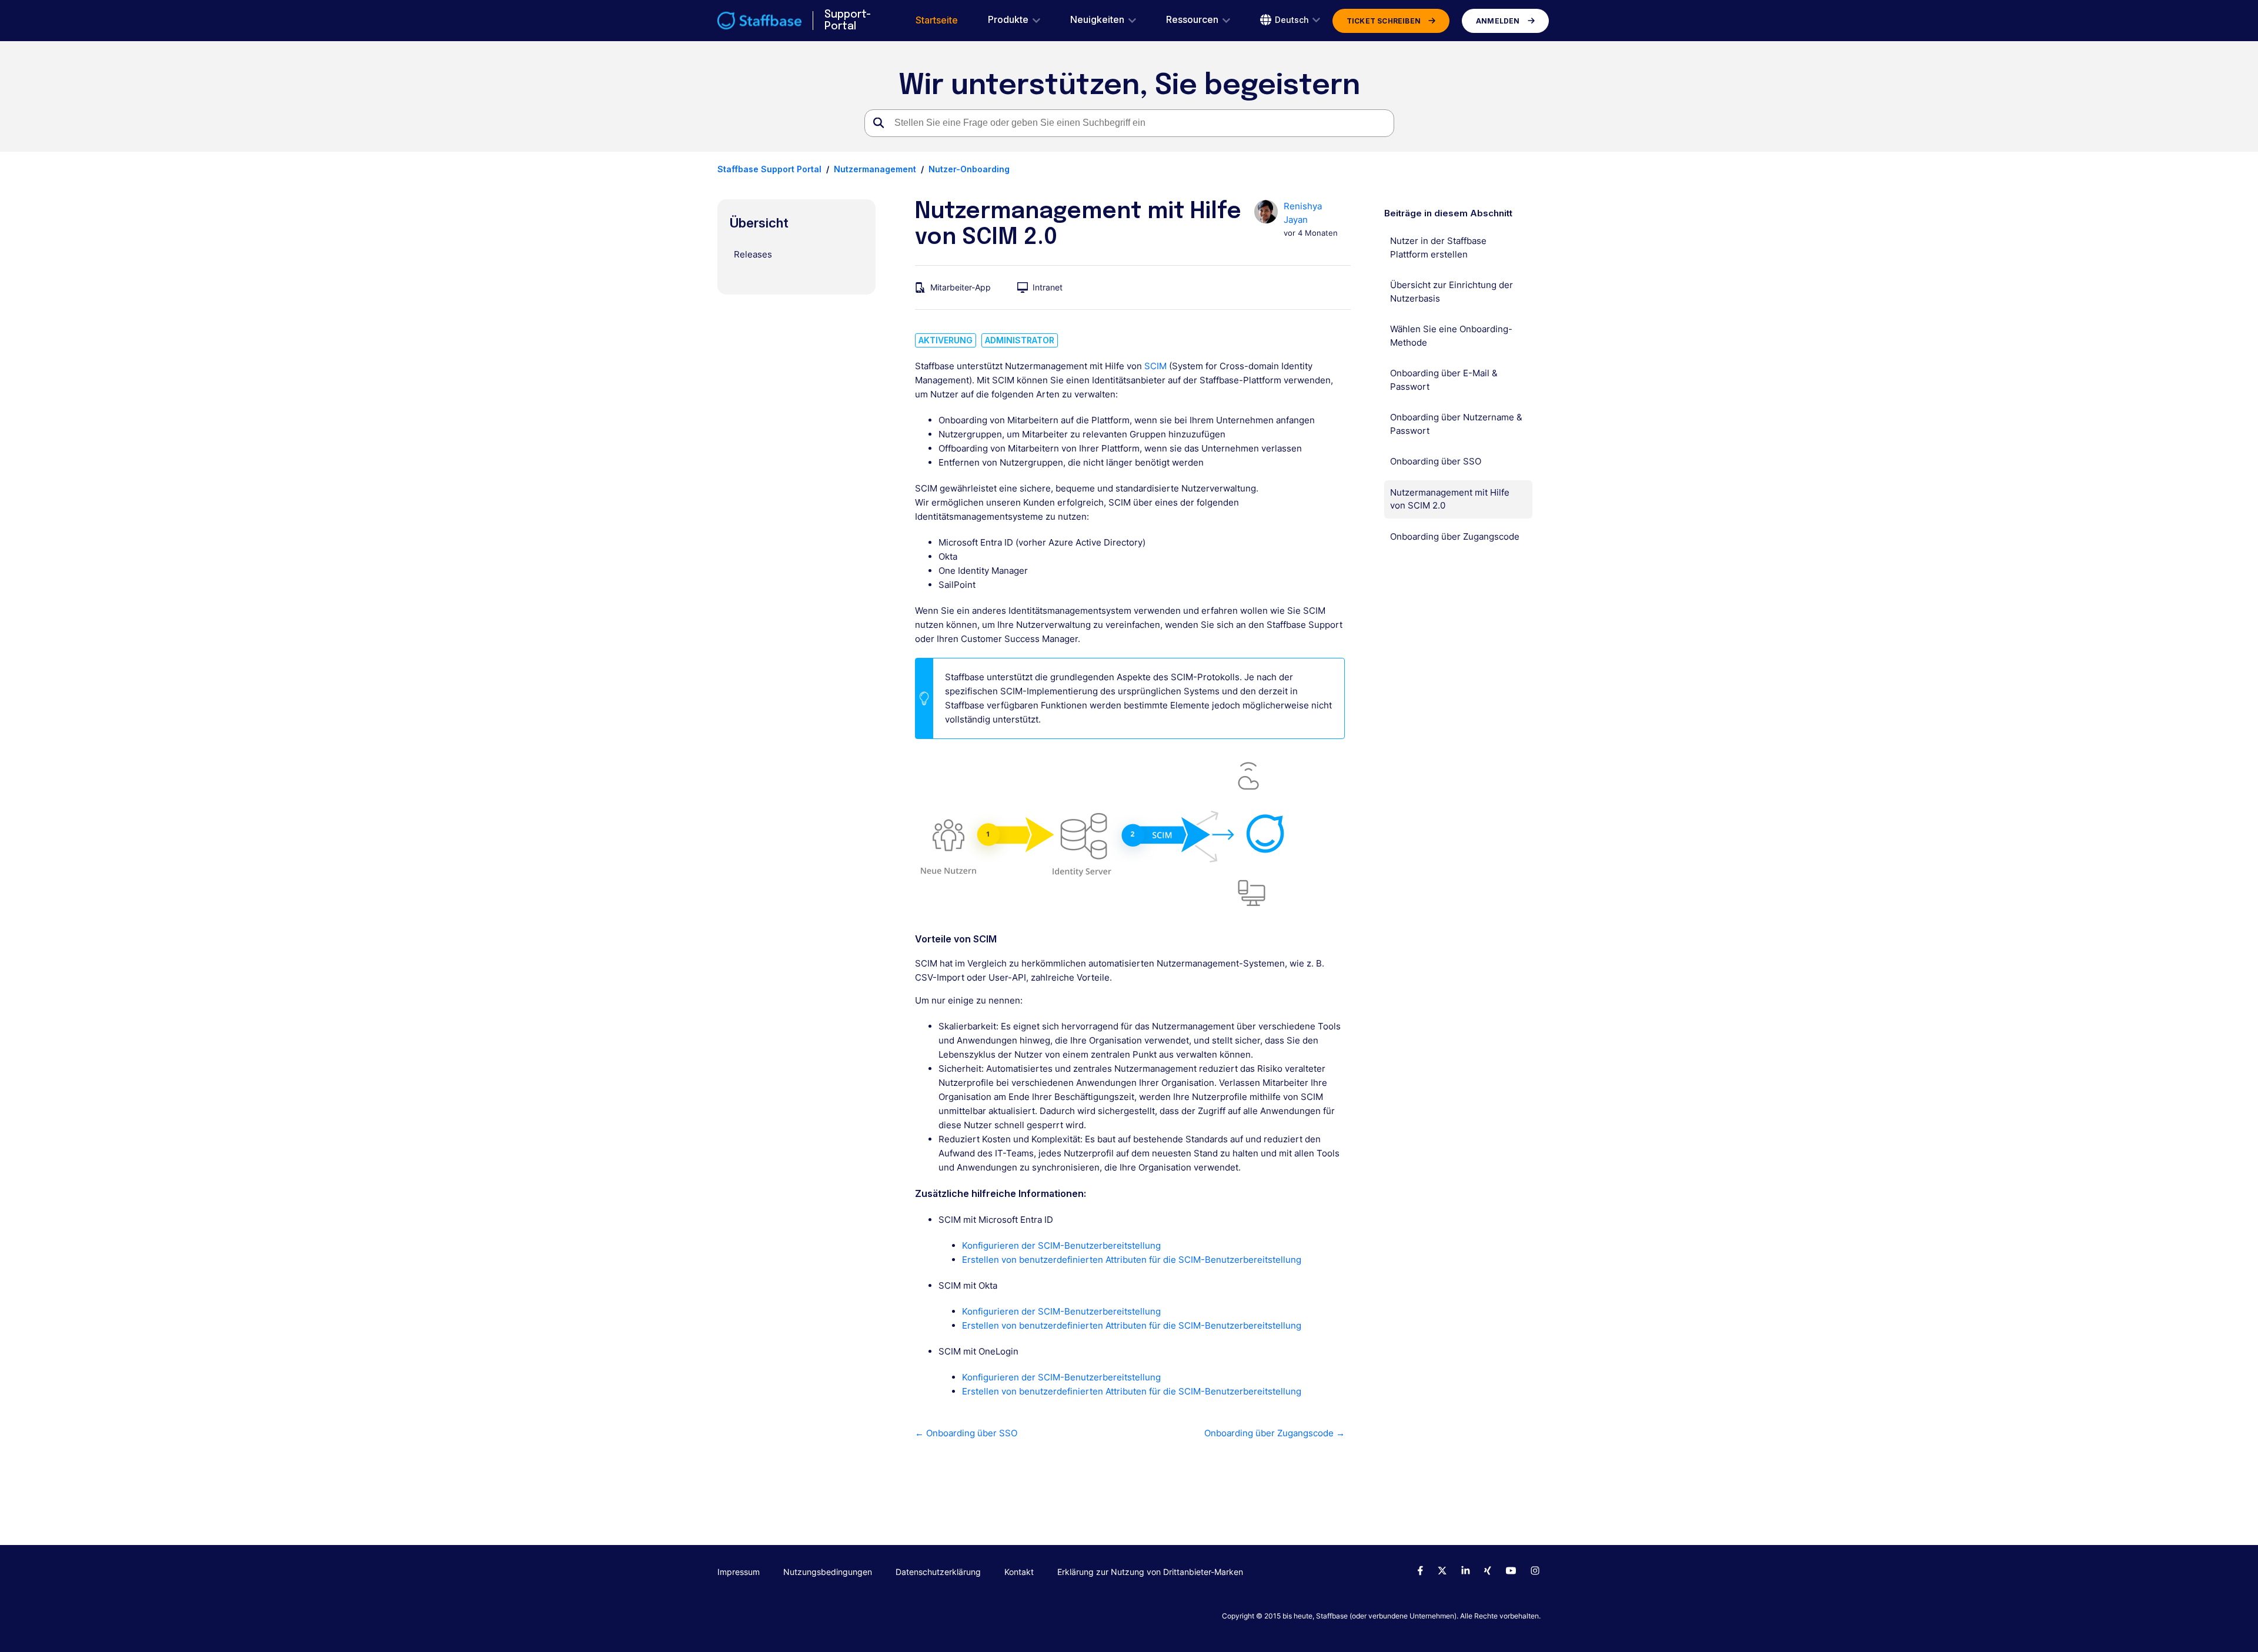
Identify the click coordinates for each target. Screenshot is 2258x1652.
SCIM (1155, 366)
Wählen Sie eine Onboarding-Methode (1451, 336)
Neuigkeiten (1097, 20)
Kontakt (1019, 1572)
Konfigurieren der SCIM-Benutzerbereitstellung (1061, 1245)
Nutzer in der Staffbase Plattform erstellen (1438, 248)
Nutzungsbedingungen (828, 1572)
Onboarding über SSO (1436, 461)
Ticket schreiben (1384, 21)
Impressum (739, 1572)
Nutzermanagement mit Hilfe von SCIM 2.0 (1450, 499)
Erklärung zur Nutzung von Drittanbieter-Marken (1150, 1572)
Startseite (937, 20)
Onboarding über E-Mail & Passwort (1444, 380)
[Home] (759, 21)
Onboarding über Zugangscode (1455, 536)
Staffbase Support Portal (769, 169)
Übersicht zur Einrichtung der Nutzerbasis (1452, 292)
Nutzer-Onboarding (969, 169)
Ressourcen (1192, 20)
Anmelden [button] (1498, 21)
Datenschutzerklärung (938, 1572)
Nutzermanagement (875, 169)
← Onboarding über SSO (966, 1433)
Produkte (1008, 20)
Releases (753, 254)
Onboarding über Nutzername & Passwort (1456, 424)
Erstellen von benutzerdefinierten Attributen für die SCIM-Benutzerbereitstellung (1132, 1260)
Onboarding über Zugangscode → (1274, 1433)
